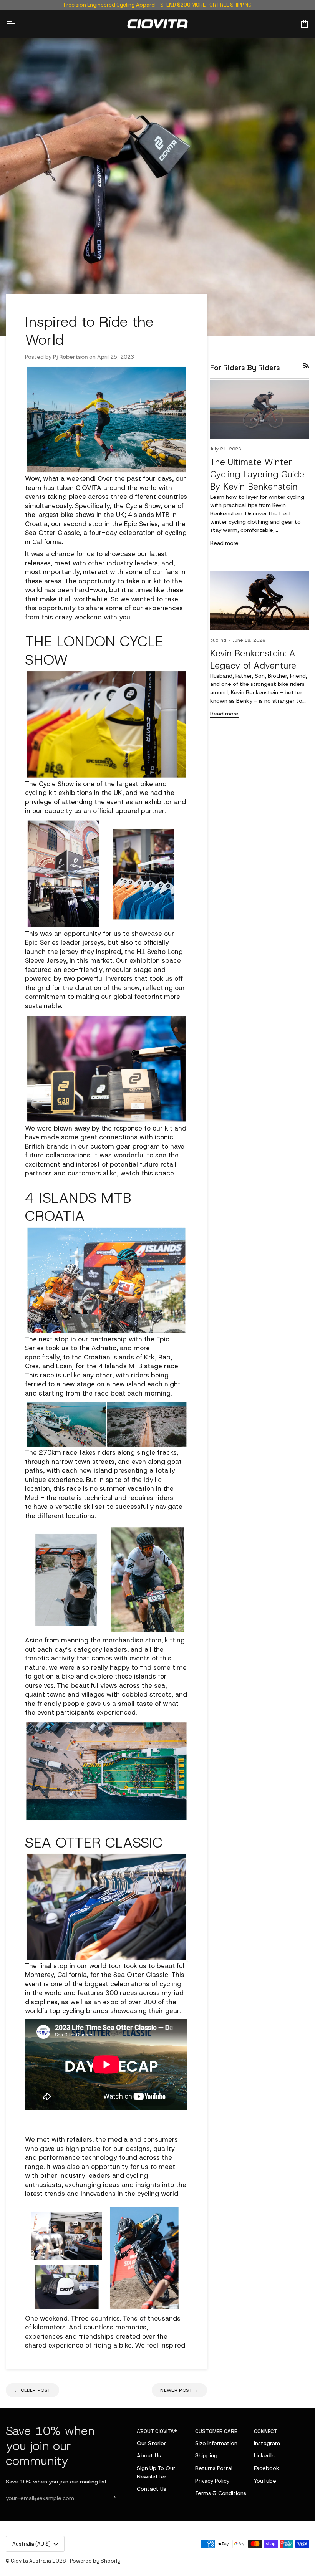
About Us (149, 2455)
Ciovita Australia (31, 2561)
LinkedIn (264, 2455)
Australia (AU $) (31, 2544)
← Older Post (32, 2390)
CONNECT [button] (266, 2431)
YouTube (265, 2481)
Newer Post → (179, 2390)
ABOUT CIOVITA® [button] (157, 2431)
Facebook (267, 2468)
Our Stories (152, 2443)
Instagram (267, 2443)
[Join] (109, 2497)
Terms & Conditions (221, 2493)
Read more (224, 543)
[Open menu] (17, 24)
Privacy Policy (212, 2481)
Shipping (206, 2455)
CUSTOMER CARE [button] (216, 2431)
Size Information (216, 2443)
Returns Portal (214, 2468)
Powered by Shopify (95, 2561)
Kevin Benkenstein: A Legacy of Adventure (253, 659)
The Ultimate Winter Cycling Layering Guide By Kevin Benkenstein (257, 474)
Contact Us (152, 2489)
